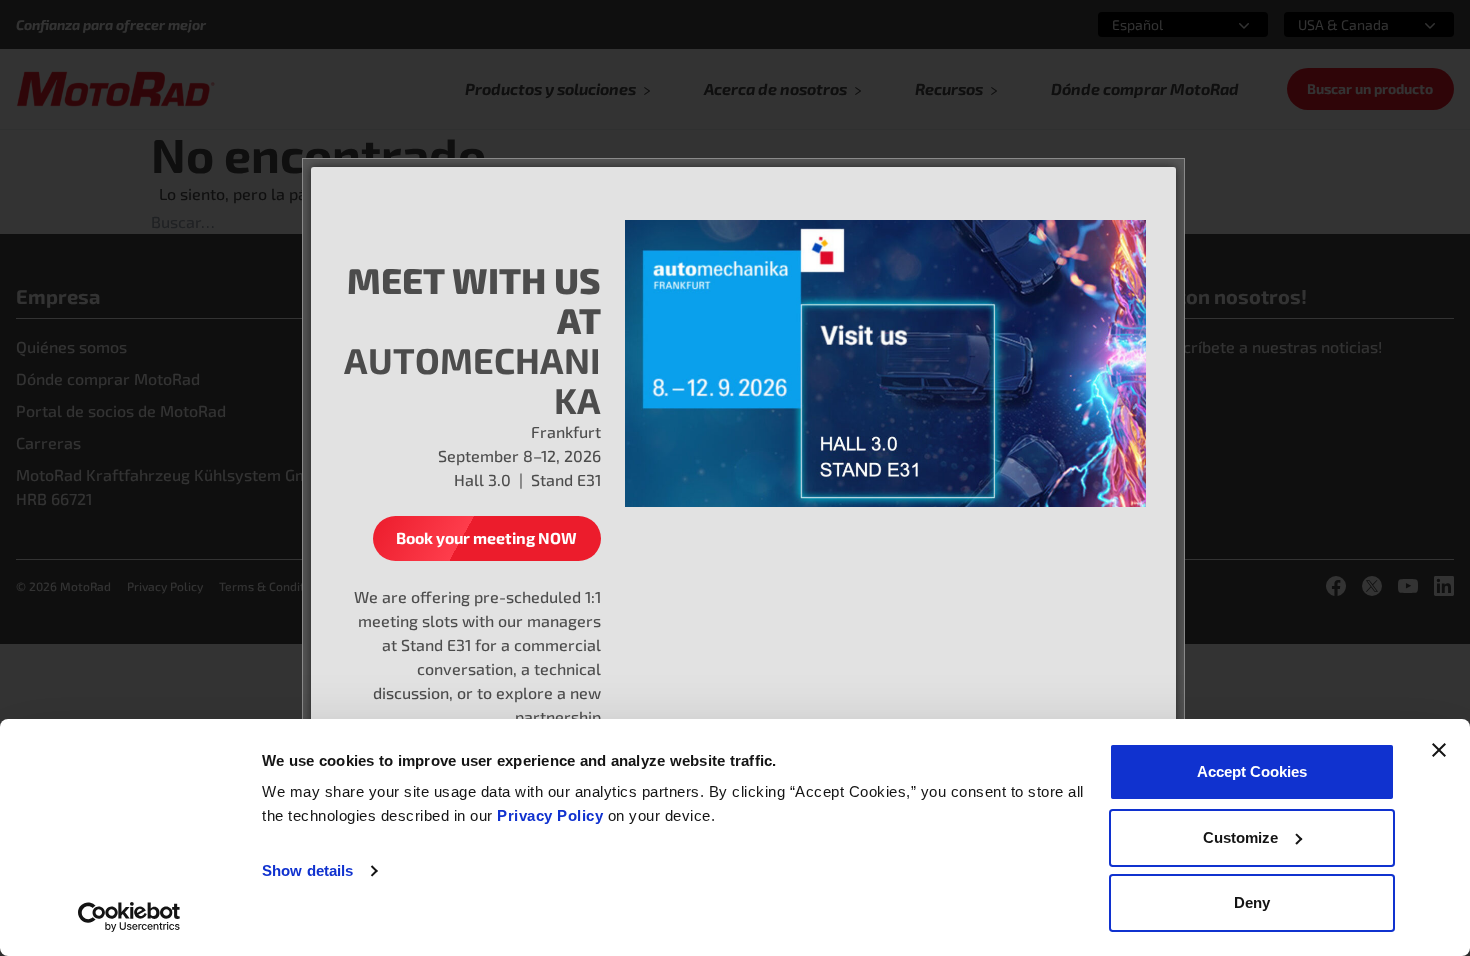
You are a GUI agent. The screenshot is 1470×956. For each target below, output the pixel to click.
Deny (1252, 902)
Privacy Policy (552, 815)
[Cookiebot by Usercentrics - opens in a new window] (129, 917)
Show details (307, 870)
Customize (1240, 837)
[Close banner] (1439, 750)
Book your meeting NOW (486, 537)
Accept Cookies (1252, 771)
